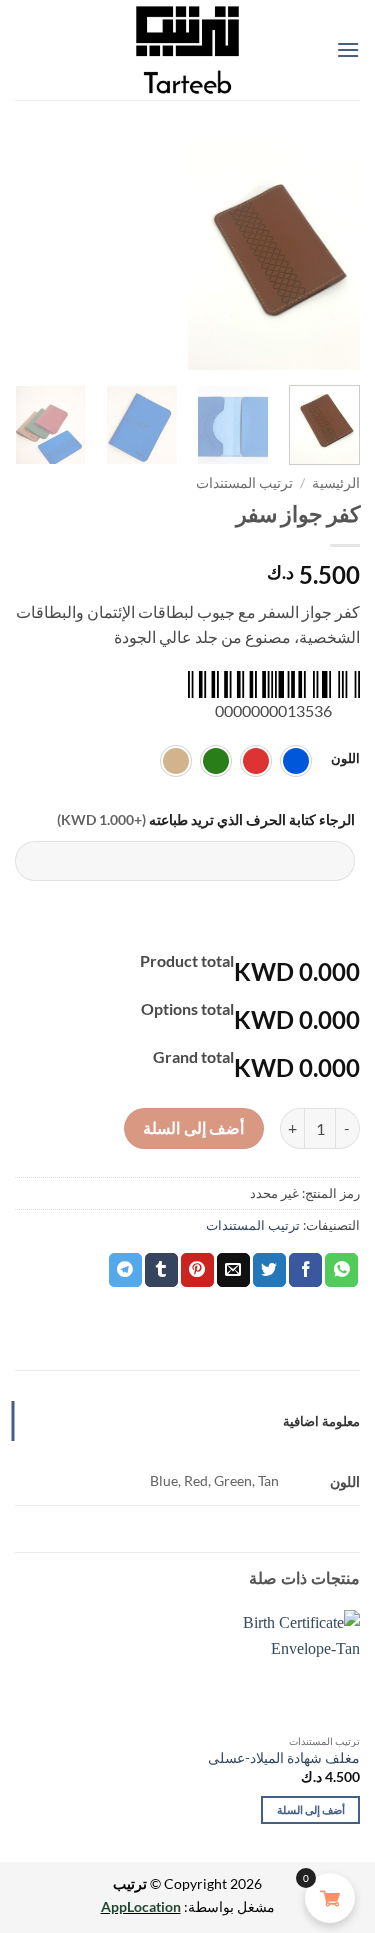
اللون (345, 759)
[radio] (296, 761)
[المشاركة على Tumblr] (161, 1270)
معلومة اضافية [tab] (321, 1421)
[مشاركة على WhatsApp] (341, 1270)
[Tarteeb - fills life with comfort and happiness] (188, 50)
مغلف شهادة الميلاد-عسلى (284, 1758)
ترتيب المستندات (244, 483)
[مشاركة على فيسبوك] (305, 1270)
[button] (348, 49)
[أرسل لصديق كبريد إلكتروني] (233, 1270)
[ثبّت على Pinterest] (197, 1270)
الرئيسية (336, 483)
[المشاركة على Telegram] (125, 1270)
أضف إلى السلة (193, 1128)
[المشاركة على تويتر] (269, 1270)
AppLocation (141, 1906)
